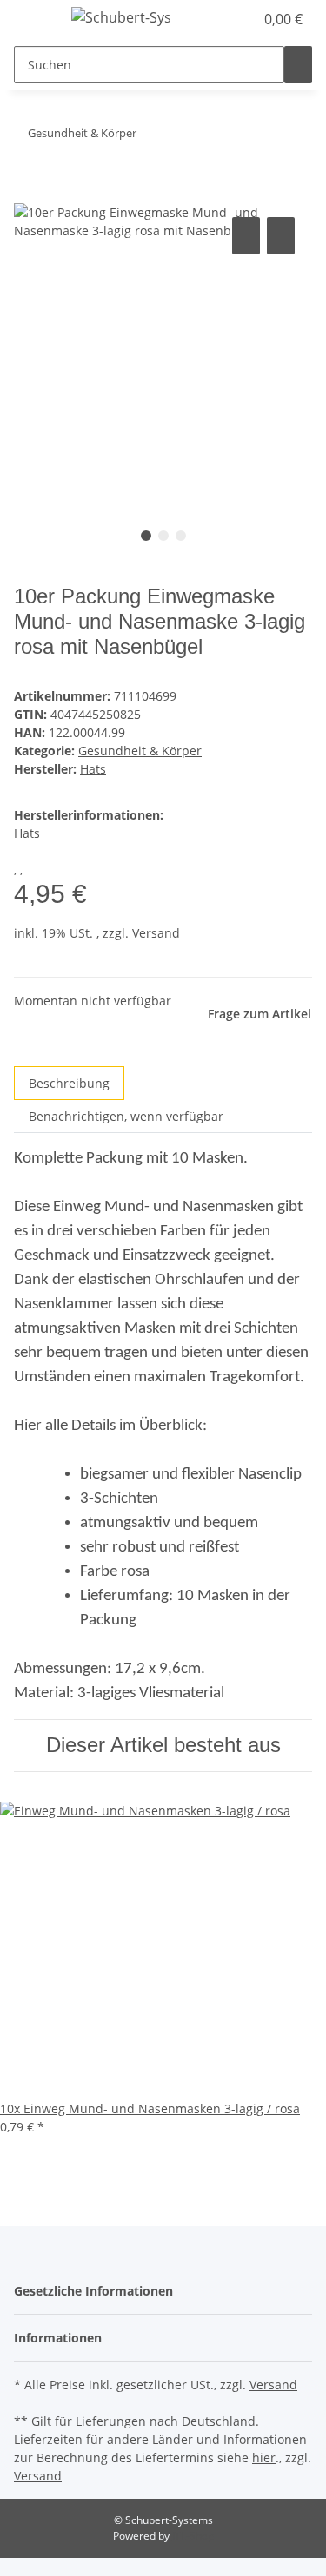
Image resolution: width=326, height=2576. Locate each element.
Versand (156, 933)
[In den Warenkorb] (28, 194)
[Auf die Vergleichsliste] (246, 236)
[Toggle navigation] (36, 20)
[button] (222, 19)
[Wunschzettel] (241, 19)
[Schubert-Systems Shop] (120, 17)
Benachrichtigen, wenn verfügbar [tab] (126, 1116)
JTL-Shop (193, 2536)
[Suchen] (298, 65)
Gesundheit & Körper (140, 751)
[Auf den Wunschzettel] (281, 236)
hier (264, 2457)
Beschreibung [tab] (69, 1083)
